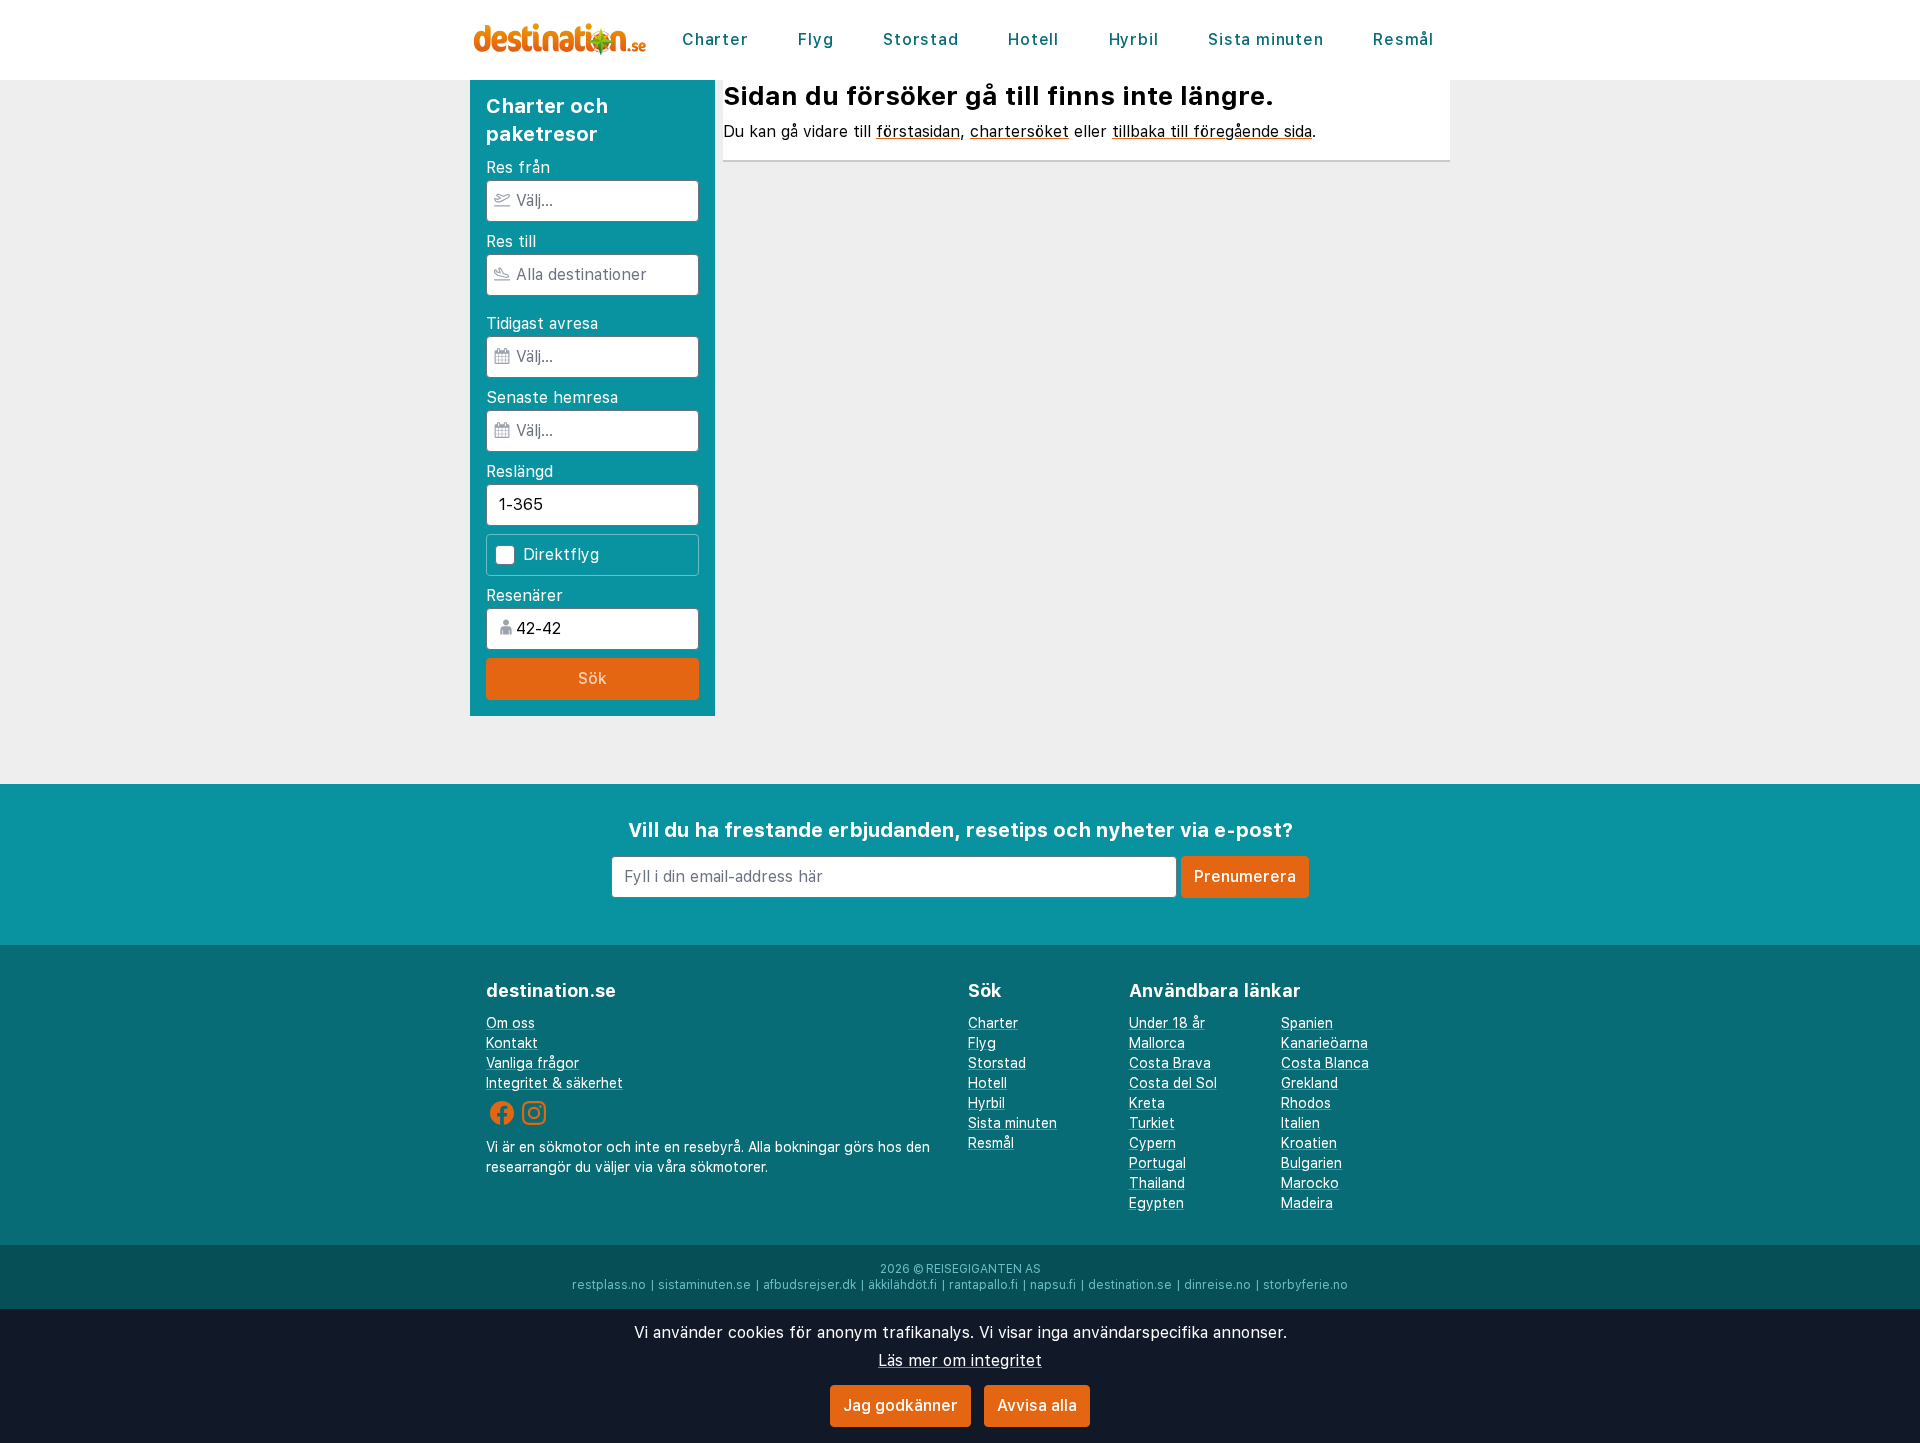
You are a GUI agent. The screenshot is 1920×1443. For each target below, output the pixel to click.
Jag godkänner (900, 1405)
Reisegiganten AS (983, 1269)
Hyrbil (1134, 39)
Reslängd (519, 471)
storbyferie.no (1305, 1285)
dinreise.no (1217, 1285)
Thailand (1157, 1183)
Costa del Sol (1173, 1083)
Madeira (1307, 1203)
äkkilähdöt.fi (902, 1285)
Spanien (1307, 1023)
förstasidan (918, 131)
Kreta (1147, 1103)
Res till (511, 241)
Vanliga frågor (532, 1063)
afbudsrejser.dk (809, 1285)
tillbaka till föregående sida (1212, 131)
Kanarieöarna (1324, 1043)
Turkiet (1152, 1123)
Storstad (920, 39)
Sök (592, 678)
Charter (715, 39)
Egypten (1156, 1203)
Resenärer (524, 595)
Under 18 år (1167, 1023)
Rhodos (1306, 1103)
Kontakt (512, 1043)
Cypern (1152, 1143)
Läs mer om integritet (960, 1360)
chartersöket (1019, 131)
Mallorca (1157, 1043)
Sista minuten (1265, 39)
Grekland (1309, 1083)
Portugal (1157, 1163)
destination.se (1130, 1285)
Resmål (1403, 39)
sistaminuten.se (704, 1285)
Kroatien (1309, 1143)
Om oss (510, 1023)
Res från (518, 167)
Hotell (1033, 39)
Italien (1300, 1123)
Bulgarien (1311, 1163)
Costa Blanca (1325, 1063)
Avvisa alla (1037, 1405)
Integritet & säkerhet (554, 1083)
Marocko (1310, 1183)
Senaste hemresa (552, 397)
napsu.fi (1053, 1285)
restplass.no (609, 1285)
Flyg (815, 39)
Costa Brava (1170, 1063)
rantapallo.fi (983, 1285)
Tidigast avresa (542, 323)
